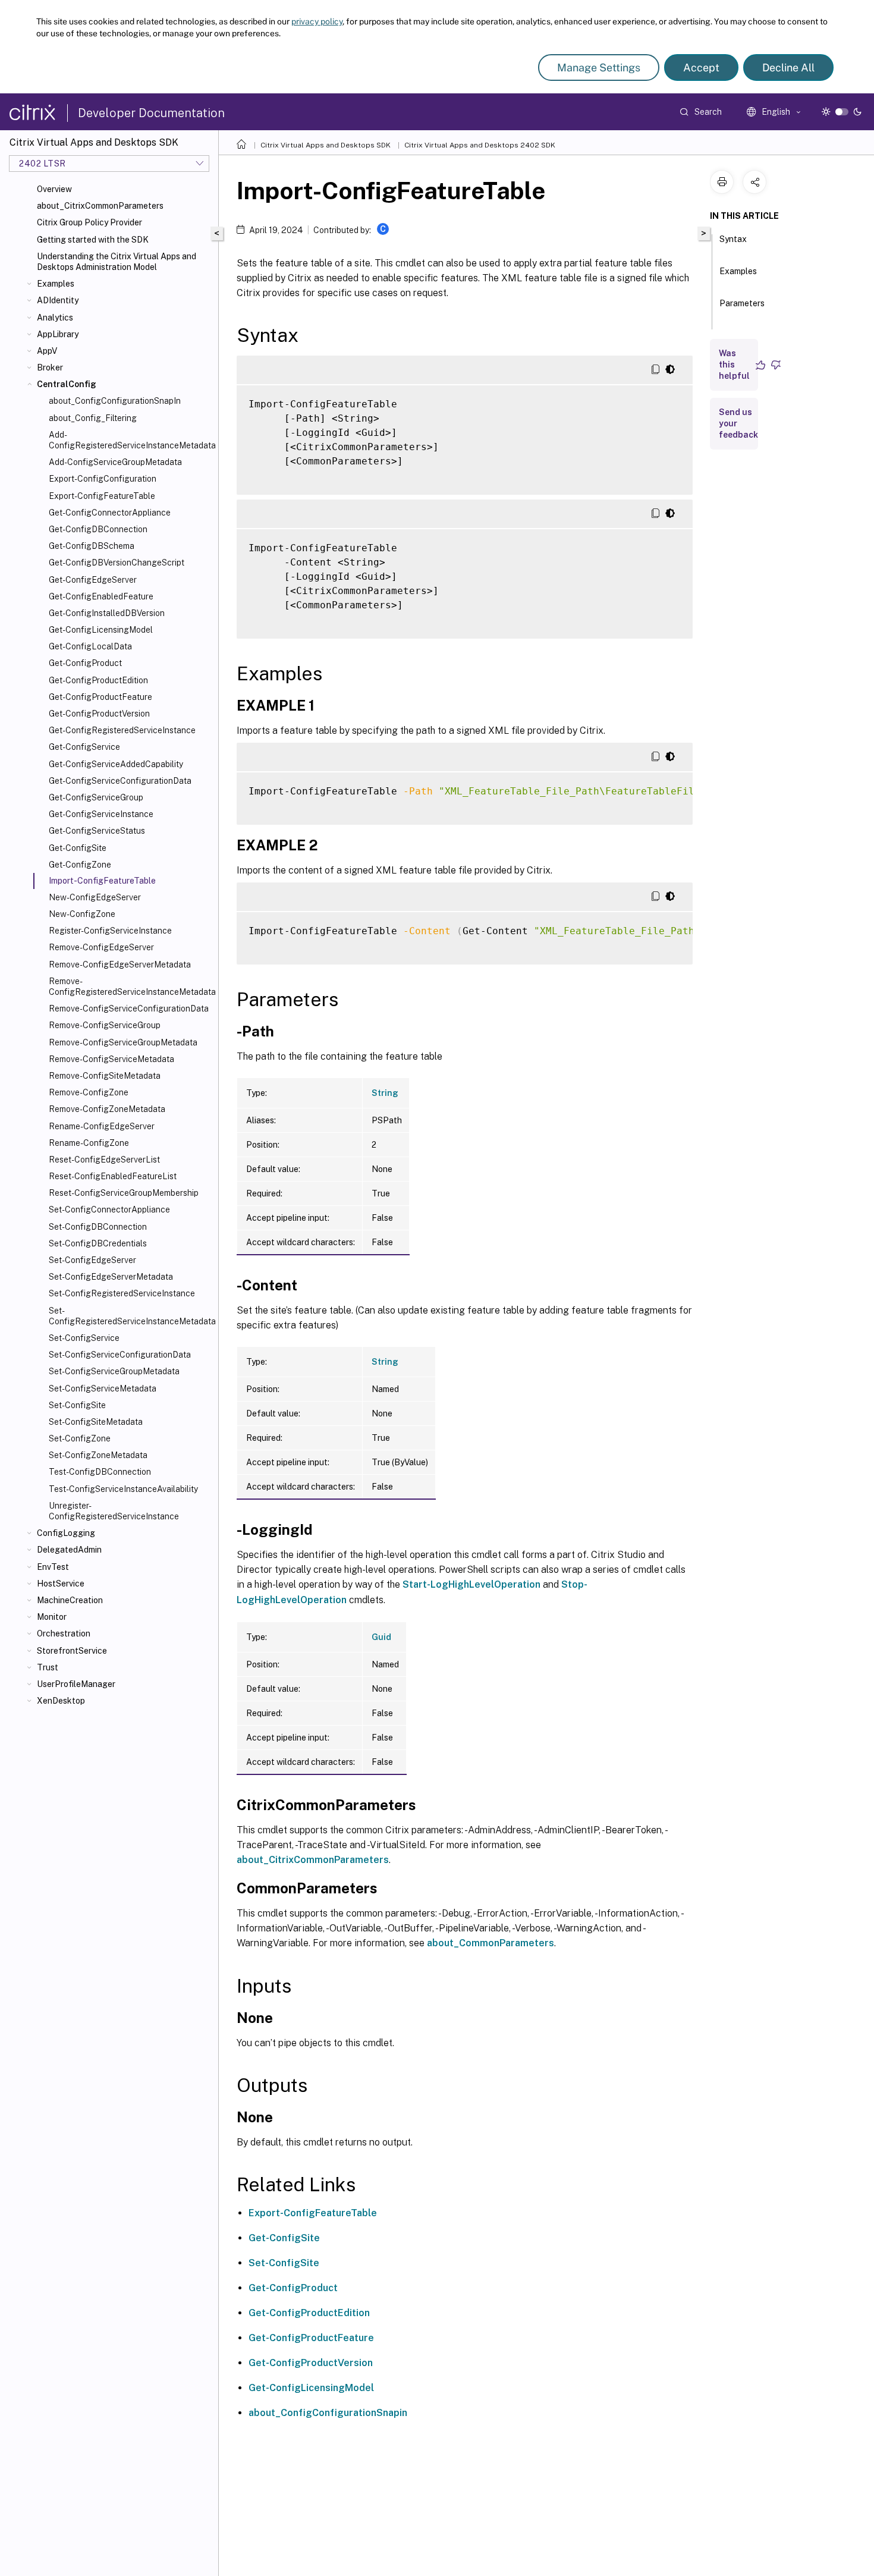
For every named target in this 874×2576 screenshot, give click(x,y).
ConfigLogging (66, 1533)
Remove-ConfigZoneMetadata (107, 1109)
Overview (54, 189)
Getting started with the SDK (93, 240)
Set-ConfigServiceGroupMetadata (114, 1371)
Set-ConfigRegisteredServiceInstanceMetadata (131, 1316)
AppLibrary (58, 334)
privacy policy (317, 21)
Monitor (52, 1617)
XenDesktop (61, 1701)
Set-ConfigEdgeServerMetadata (111, 1277)
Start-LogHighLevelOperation (471, 1584)
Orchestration (64, 1633)
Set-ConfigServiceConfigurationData (120, 1355)
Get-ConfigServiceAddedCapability (116, 764)
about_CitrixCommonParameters (100, 206)
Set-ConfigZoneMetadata (98, 1455)
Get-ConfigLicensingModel (101, 630)
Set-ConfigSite (77, 1405)
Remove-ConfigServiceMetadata (111, 1059)
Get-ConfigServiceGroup (96, 797)
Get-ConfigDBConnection (98, 529)
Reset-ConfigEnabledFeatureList (113, 1176)
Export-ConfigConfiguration (103, 479)
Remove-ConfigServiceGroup (105, 1025)
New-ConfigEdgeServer (95, 897)
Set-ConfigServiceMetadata (103, 1388)
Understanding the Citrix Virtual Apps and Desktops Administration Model (117, 262)
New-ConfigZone (82, 914)
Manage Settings (599, 67)
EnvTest (53, 1567)
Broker (50, 367)
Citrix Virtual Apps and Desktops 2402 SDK (480, 145)
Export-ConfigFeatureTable (102, 496)
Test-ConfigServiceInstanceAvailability (123, 1489)
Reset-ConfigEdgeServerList (104, 1160)
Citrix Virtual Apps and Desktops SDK (326, 145)
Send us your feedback (738, 423)
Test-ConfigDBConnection (100, 1472)
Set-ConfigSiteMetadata (96, 1422)
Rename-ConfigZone (89, 1143)
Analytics (55, 318)
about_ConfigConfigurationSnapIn (115, 401)
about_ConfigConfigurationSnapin (328, 2413)
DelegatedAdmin (69, 1550)
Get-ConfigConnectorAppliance (110, 513)
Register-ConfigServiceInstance (110, 931)
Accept (701, 67)
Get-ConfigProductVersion (99, 714)
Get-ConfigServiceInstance (101, 814)
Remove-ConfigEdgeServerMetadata (120, 965)
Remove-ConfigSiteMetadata (105, 1076)
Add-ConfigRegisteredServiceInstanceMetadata (131, 440)
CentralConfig (67, 384)
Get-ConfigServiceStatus (97, 831)
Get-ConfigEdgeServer (93, 580)
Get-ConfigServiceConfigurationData (120, 781)
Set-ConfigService (84, 1338)
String (385, 1093)
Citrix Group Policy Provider (89, 222)
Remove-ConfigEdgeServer (101, 947)
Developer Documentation (151, 113)
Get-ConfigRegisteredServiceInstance (122, 730)
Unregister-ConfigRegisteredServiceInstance (114, 1511)
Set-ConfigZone (80, 1438)
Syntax (733, 239)
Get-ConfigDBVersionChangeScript (117, 563)
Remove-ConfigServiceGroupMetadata (123, 1042)
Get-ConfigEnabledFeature (101, 596)
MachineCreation (70, 1600)
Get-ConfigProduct (85, 663)
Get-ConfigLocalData (90, 646)
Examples (56, 284)
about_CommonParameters (491, 1943)
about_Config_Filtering (93, 418)
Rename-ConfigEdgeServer (102, 1126)
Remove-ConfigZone (89, 1092)
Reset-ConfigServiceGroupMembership (124, 1193)
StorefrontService (72, 1651)
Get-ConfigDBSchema (92, 546)
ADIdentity (58, 300)
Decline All (788, 67)
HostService (61, 1584)
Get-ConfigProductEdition (98, 680)
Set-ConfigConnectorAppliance (109, 1210)
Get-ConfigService (84, 747)
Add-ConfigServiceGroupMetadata (115, 462)
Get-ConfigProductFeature (100, 697)
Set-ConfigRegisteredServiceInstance (122, 1293)
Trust (48, 1667)
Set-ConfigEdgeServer (92, 1260)
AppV (47, 351)
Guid (381, 1637)
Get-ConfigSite (78, 848)
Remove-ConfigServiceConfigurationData (129, 1009)
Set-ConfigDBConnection (98, 1227)
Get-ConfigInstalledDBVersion (107, 613)
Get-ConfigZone (80, 865)
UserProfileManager (76, 1684)
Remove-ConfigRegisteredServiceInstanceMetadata (131, 987)
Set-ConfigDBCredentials (98, 1243)
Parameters (742, 303)
